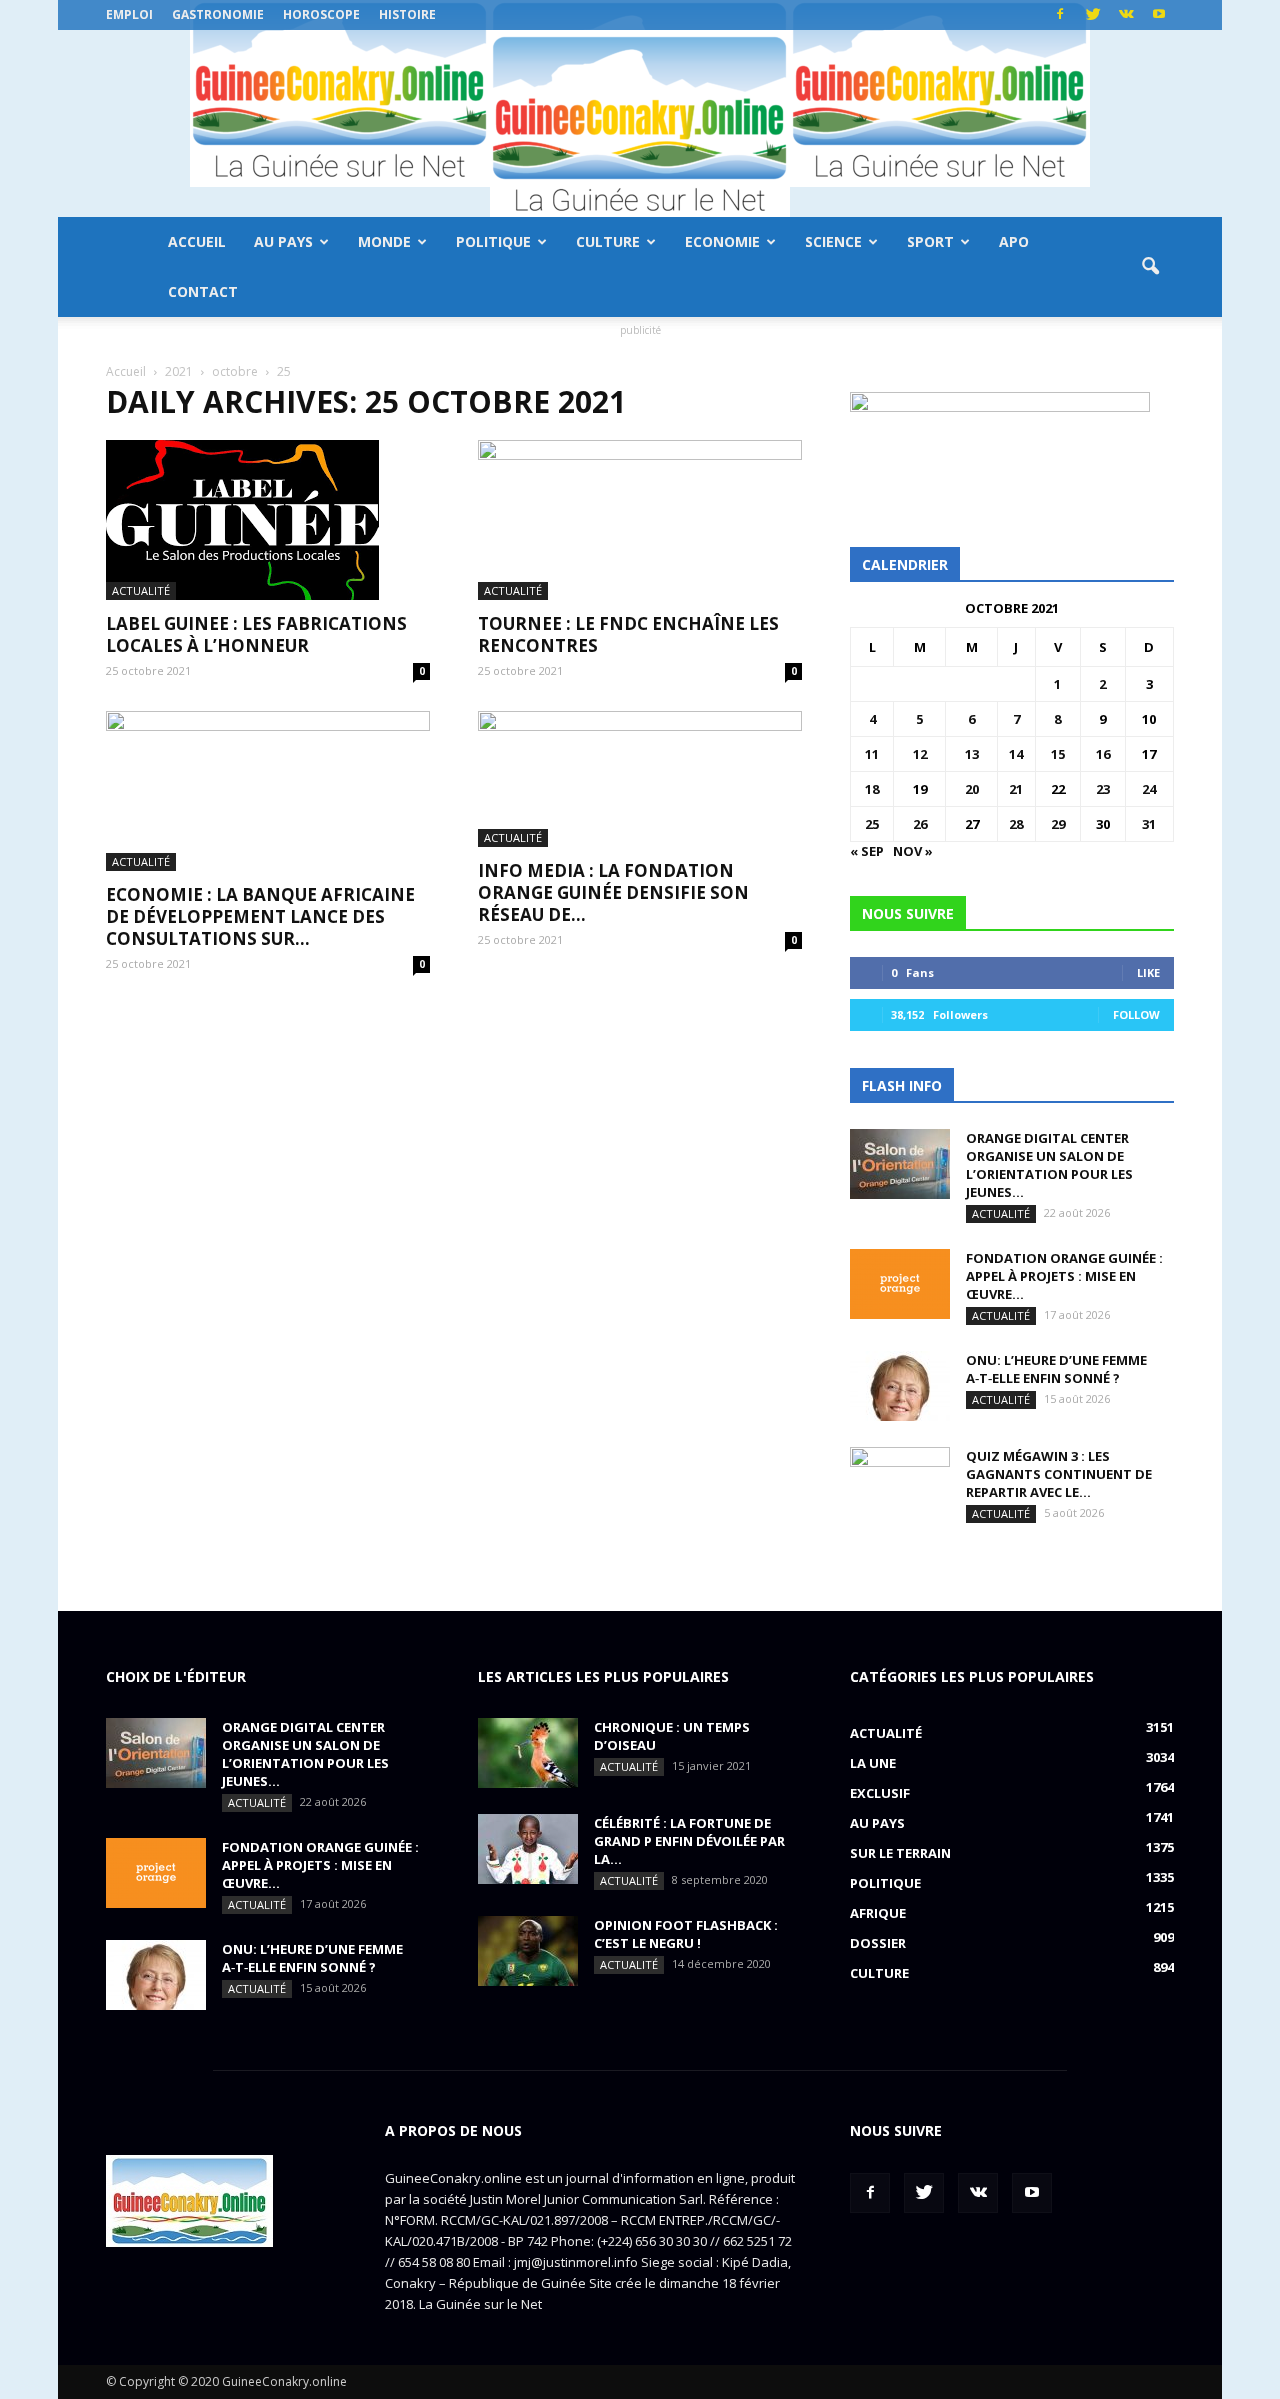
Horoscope (321, 14)
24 (1149, 789)
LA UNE (873, 1763)
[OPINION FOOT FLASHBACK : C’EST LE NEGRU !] (528, 1951)
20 (972, 789)
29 (1058, 824)
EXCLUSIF (880, 1793)
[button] (1150, 267)
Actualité (141, 590)
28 (1016, 824)
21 (1016, 789)
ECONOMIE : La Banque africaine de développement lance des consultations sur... (260, 916)
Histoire (407, 14)
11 (872, 754)
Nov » (913, 851)
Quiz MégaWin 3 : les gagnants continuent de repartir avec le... (1059, 1474)
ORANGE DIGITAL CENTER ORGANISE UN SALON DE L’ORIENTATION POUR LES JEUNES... (1049, 1165)
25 (872, 824)
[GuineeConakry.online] (640, 123)
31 (1149, 824)
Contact (203, 291)
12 (920, 754)
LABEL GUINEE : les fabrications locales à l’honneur (256, 634)
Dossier (878, 1943)
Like (1148, 972)
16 (1103, 754)
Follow (1136, 1014)
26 (920, 824)
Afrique (878, 1913)
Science (833, 241)
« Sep (867, 851)
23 (1103, 789)
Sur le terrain (900, 1853)
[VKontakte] (1126, 15)
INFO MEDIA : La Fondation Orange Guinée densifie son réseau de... (613, 892)
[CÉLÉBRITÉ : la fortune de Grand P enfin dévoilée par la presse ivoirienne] (528, 1849)
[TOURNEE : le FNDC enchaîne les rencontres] (640, 520)
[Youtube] (1159, 15)
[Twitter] (1093, 15)
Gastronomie (218, 14)
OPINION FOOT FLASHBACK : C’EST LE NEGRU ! (686, 1934)
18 (872, 789)
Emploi (129, 14)
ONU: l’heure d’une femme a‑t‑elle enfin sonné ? (1056, 1369)
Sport (930, 241)
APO (1014, 241)
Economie (722, 241)
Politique (493, 241)
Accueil (197, 241)
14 (1016, 754)
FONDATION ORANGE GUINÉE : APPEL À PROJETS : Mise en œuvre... (1064, 1276)
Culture (608, 241)
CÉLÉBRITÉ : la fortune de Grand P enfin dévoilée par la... (689, 1841)
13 (972, 754)
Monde (384, 241)
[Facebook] (1060, 15)
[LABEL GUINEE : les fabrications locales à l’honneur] (268, 520)
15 (1058, 754)
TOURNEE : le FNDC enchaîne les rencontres (628, 634)
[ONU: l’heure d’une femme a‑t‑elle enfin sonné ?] (900, 1386)
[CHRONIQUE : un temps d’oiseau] (528, 1753)
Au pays (283, 241)
